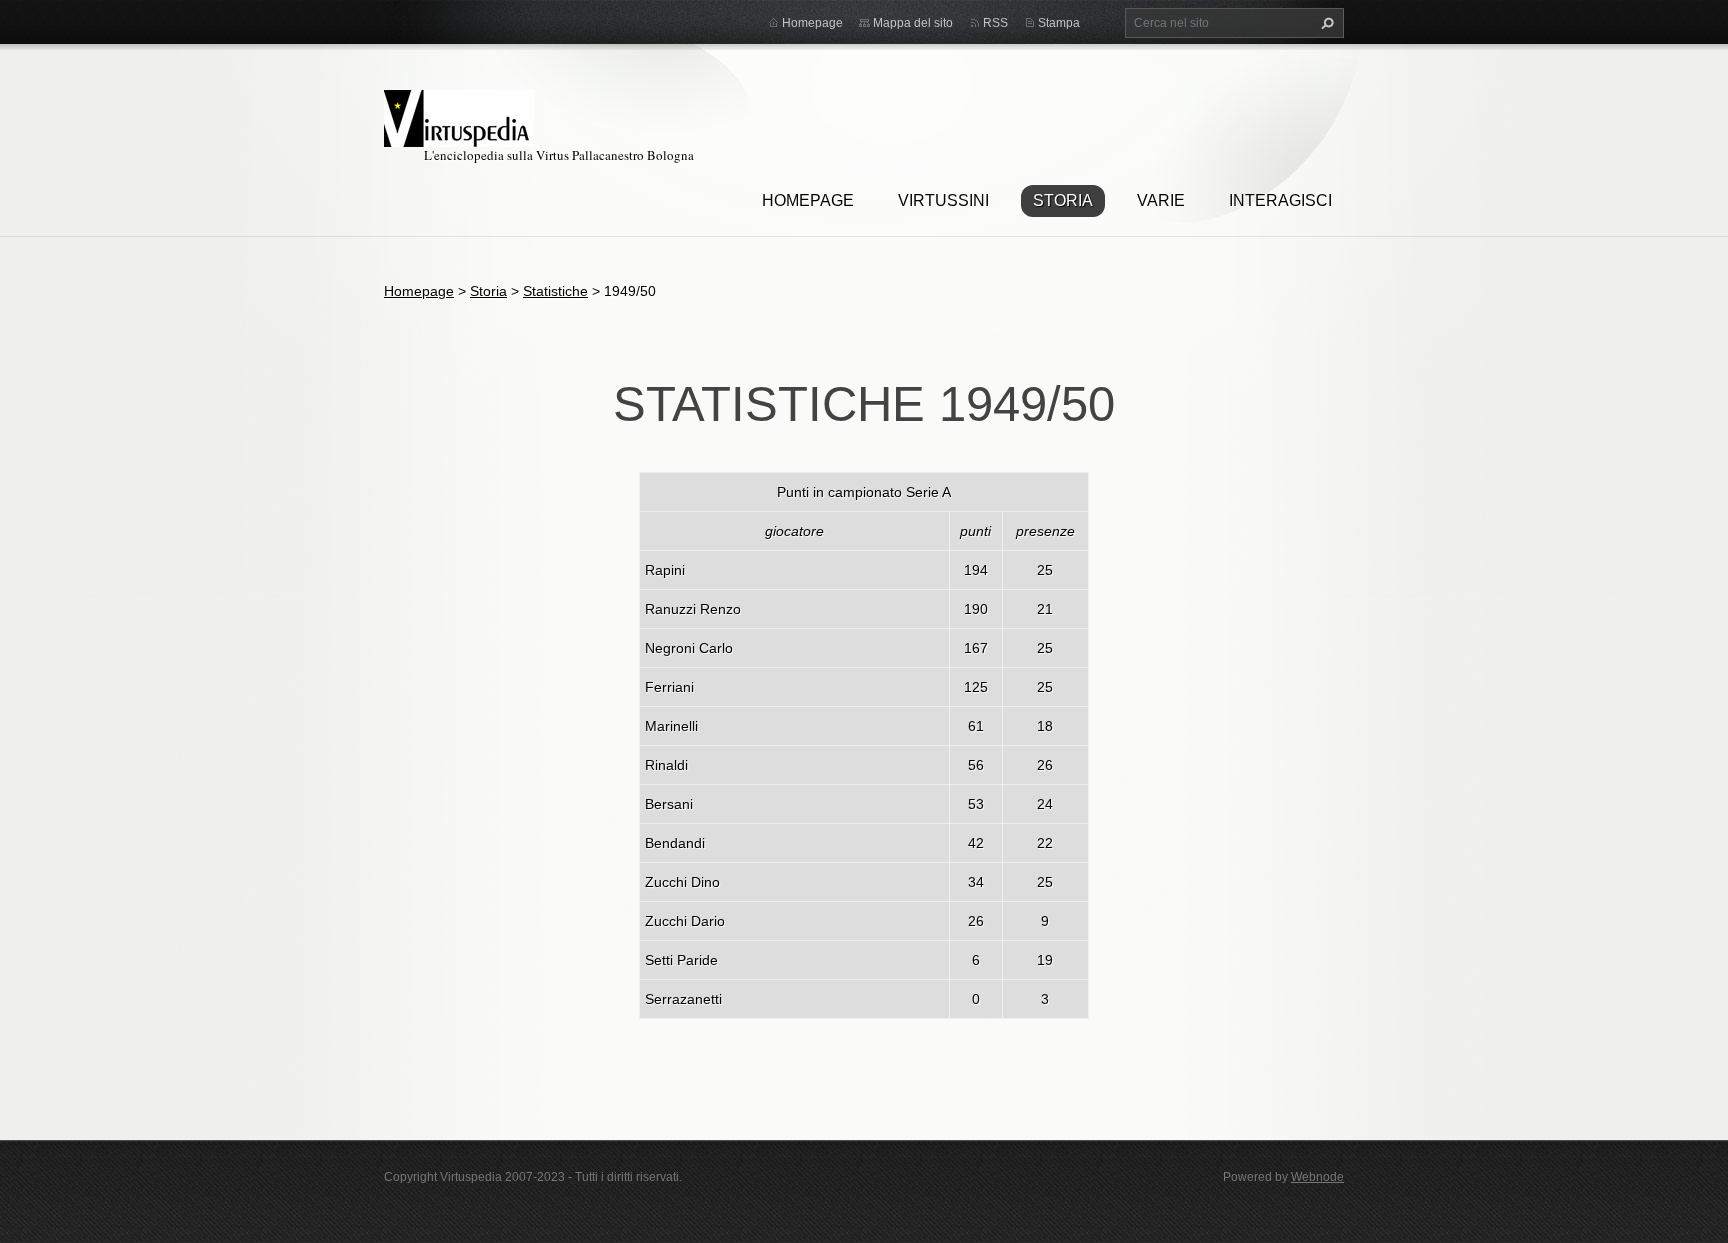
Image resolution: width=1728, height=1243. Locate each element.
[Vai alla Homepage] (459, 115)
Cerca (1325, 23)
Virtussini (943, 200)
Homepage (808, 200)
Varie (1161, 200)
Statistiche (555, 291)
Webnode (1317, 1177)
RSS (995, 23)
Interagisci (1280, 200)
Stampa (1059, 23)
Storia (1063, 200)
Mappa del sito (913, 23)
